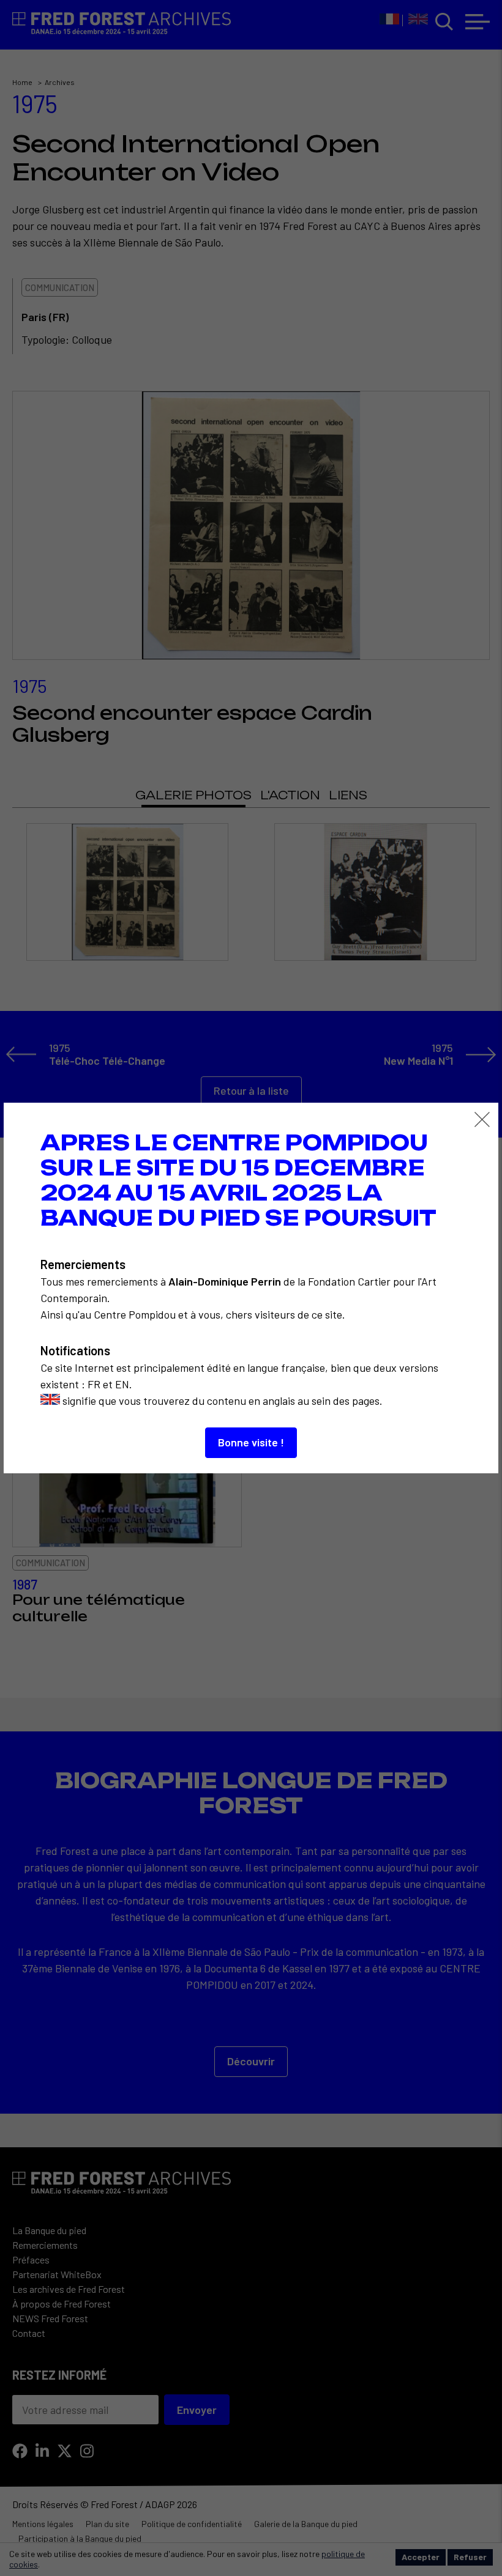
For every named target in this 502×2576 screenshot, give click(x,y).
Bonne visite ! (251, 1442)
